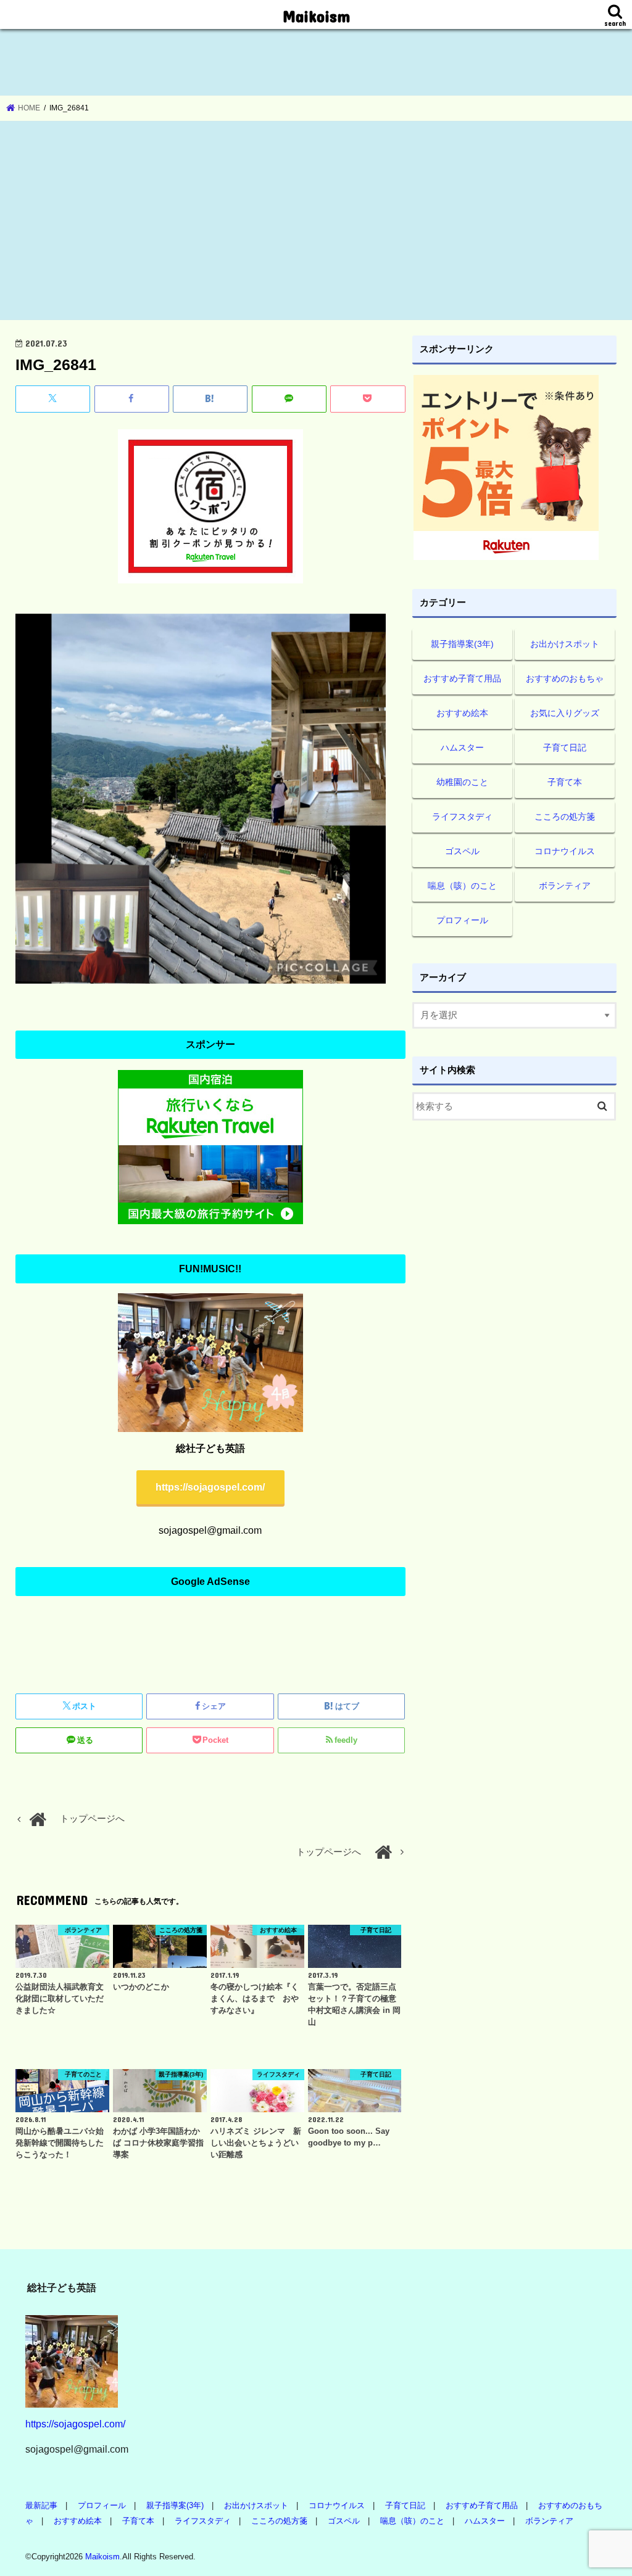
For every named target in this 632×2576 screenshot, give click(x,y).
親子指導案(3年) (462, 644)
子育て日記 (565, 747)
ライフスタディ (462, 817)
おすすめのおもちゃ (565, 678)
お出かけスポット (565, 644)
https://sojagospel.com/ (210, 1487)
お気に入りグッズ (565, 713)
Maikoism (316, 16)
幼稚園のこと (462, 782)
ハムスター (462, 747)
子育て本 (565, 782)
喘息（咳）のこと (462, 886)
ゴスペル (462, 851)
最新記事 (41, 2505)
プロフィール (462, 920)
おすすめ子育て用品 (462, 678)
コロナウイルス (565, 851)
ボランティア (565, 886)
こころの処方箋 (565, 817)
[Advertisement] (316, 221)
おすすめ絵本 (462, 713)
